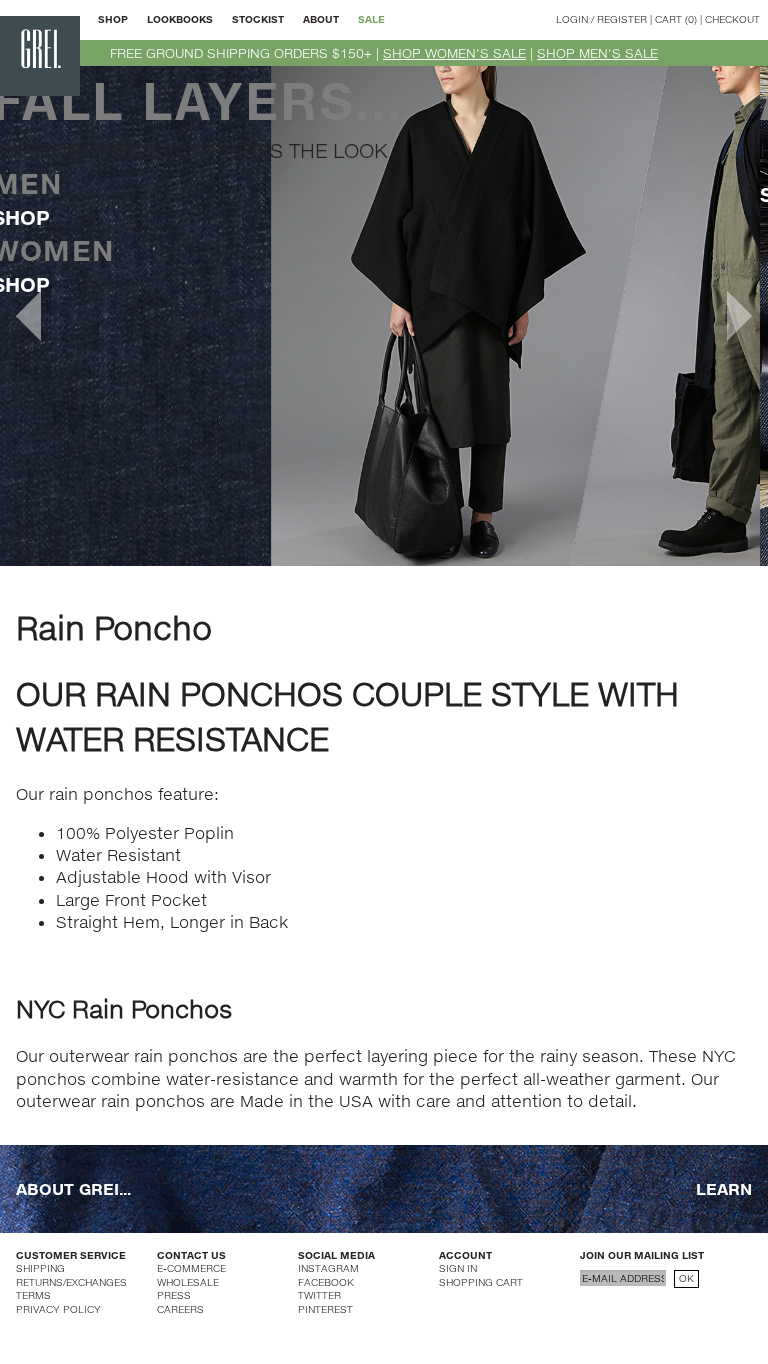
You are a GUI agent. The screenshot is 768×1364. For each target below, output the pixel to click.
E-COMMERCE (191, 1268)
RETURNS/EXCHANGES (71, 1282)
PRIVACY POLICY (58, 1309)
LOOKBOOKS (180, 19)
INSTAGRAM (328, 1268)
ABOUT (321, 19)
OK (686, 1278)
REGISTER (622, 19)
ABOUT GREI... (73, 1188)
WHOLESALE (188, 1282)
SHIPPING (40, 1268)
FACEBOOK (326, 1282)
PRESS (174, 1295)
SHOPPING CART (481, 1282)
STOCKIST (258, 19)
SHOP (113, 19)
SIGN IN (458, 1268)
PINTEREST (325, 1309)
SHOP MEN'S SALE (597, 53)
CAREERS (180, 1309)
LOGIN (572, 19)
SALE (371, 19)
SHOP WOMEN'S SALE (454, 53)
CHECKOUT (732, 19)
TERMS (33, 1295)
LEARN (724, 1188)
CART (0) (676, 19)
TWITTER (319, 1295)
